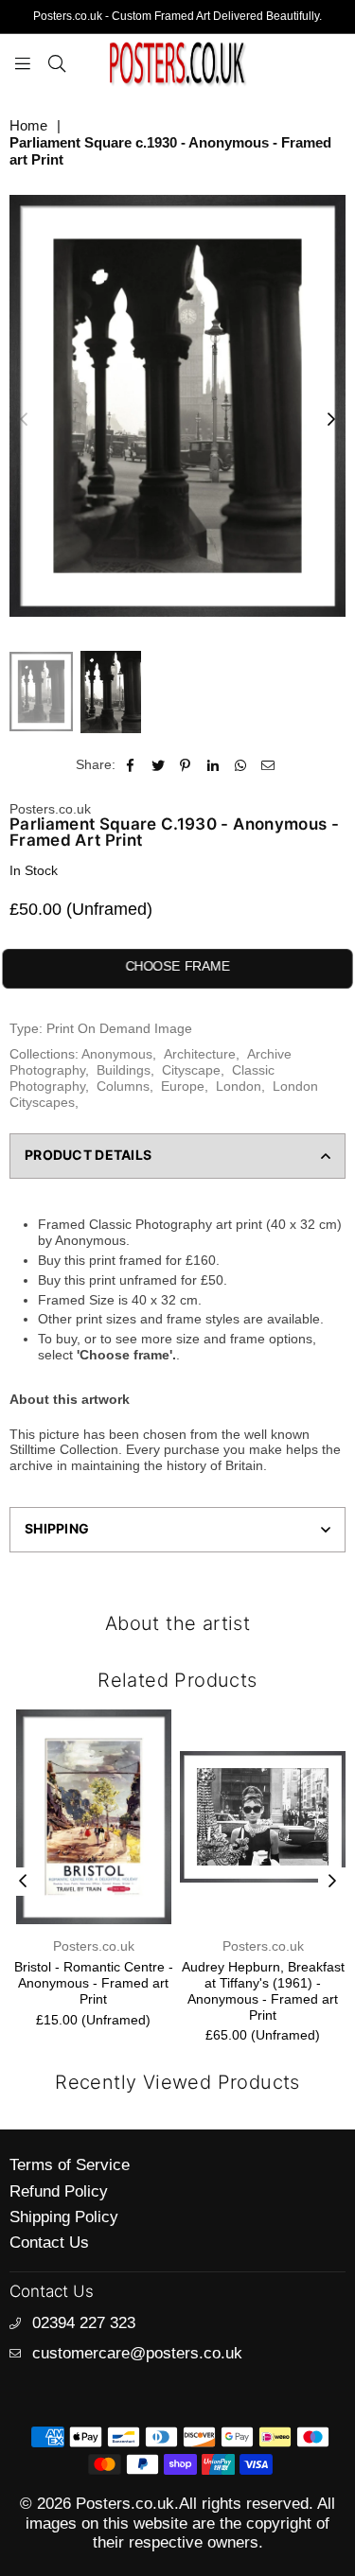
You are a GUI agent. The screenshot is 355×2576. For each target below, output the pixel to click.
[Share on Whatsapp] (241, 765)
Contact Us (49, 2243)
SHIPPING (57, 1528)
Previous (24, 420)
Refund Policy (59, 2191)
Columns (123, 1086)
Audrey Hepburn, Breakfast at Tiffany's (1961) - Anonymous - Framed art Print (263, 1990)
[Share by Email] (268, 765)
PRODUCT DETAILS (88, 1155)
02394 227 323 (84, 2323)
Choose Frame (177, 966)
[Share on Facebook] (131, 765)
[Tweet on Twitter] (159, 765)
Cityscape (191, 1070)
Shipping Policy (64, 2217)
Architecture (200, 1054)
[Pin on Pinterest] (186, 765)
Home (28, 125)
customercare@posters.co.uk (137, 2353)
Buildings (124, 1070)
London (239, 1086)
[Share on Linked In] (213, 765)
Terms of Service (70, 2165)
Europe (183, 1086)
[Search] (57, 62)
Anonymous (117, 1054)
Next (331, 420)
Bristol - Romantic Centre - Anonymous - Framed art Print (94, 1983)
